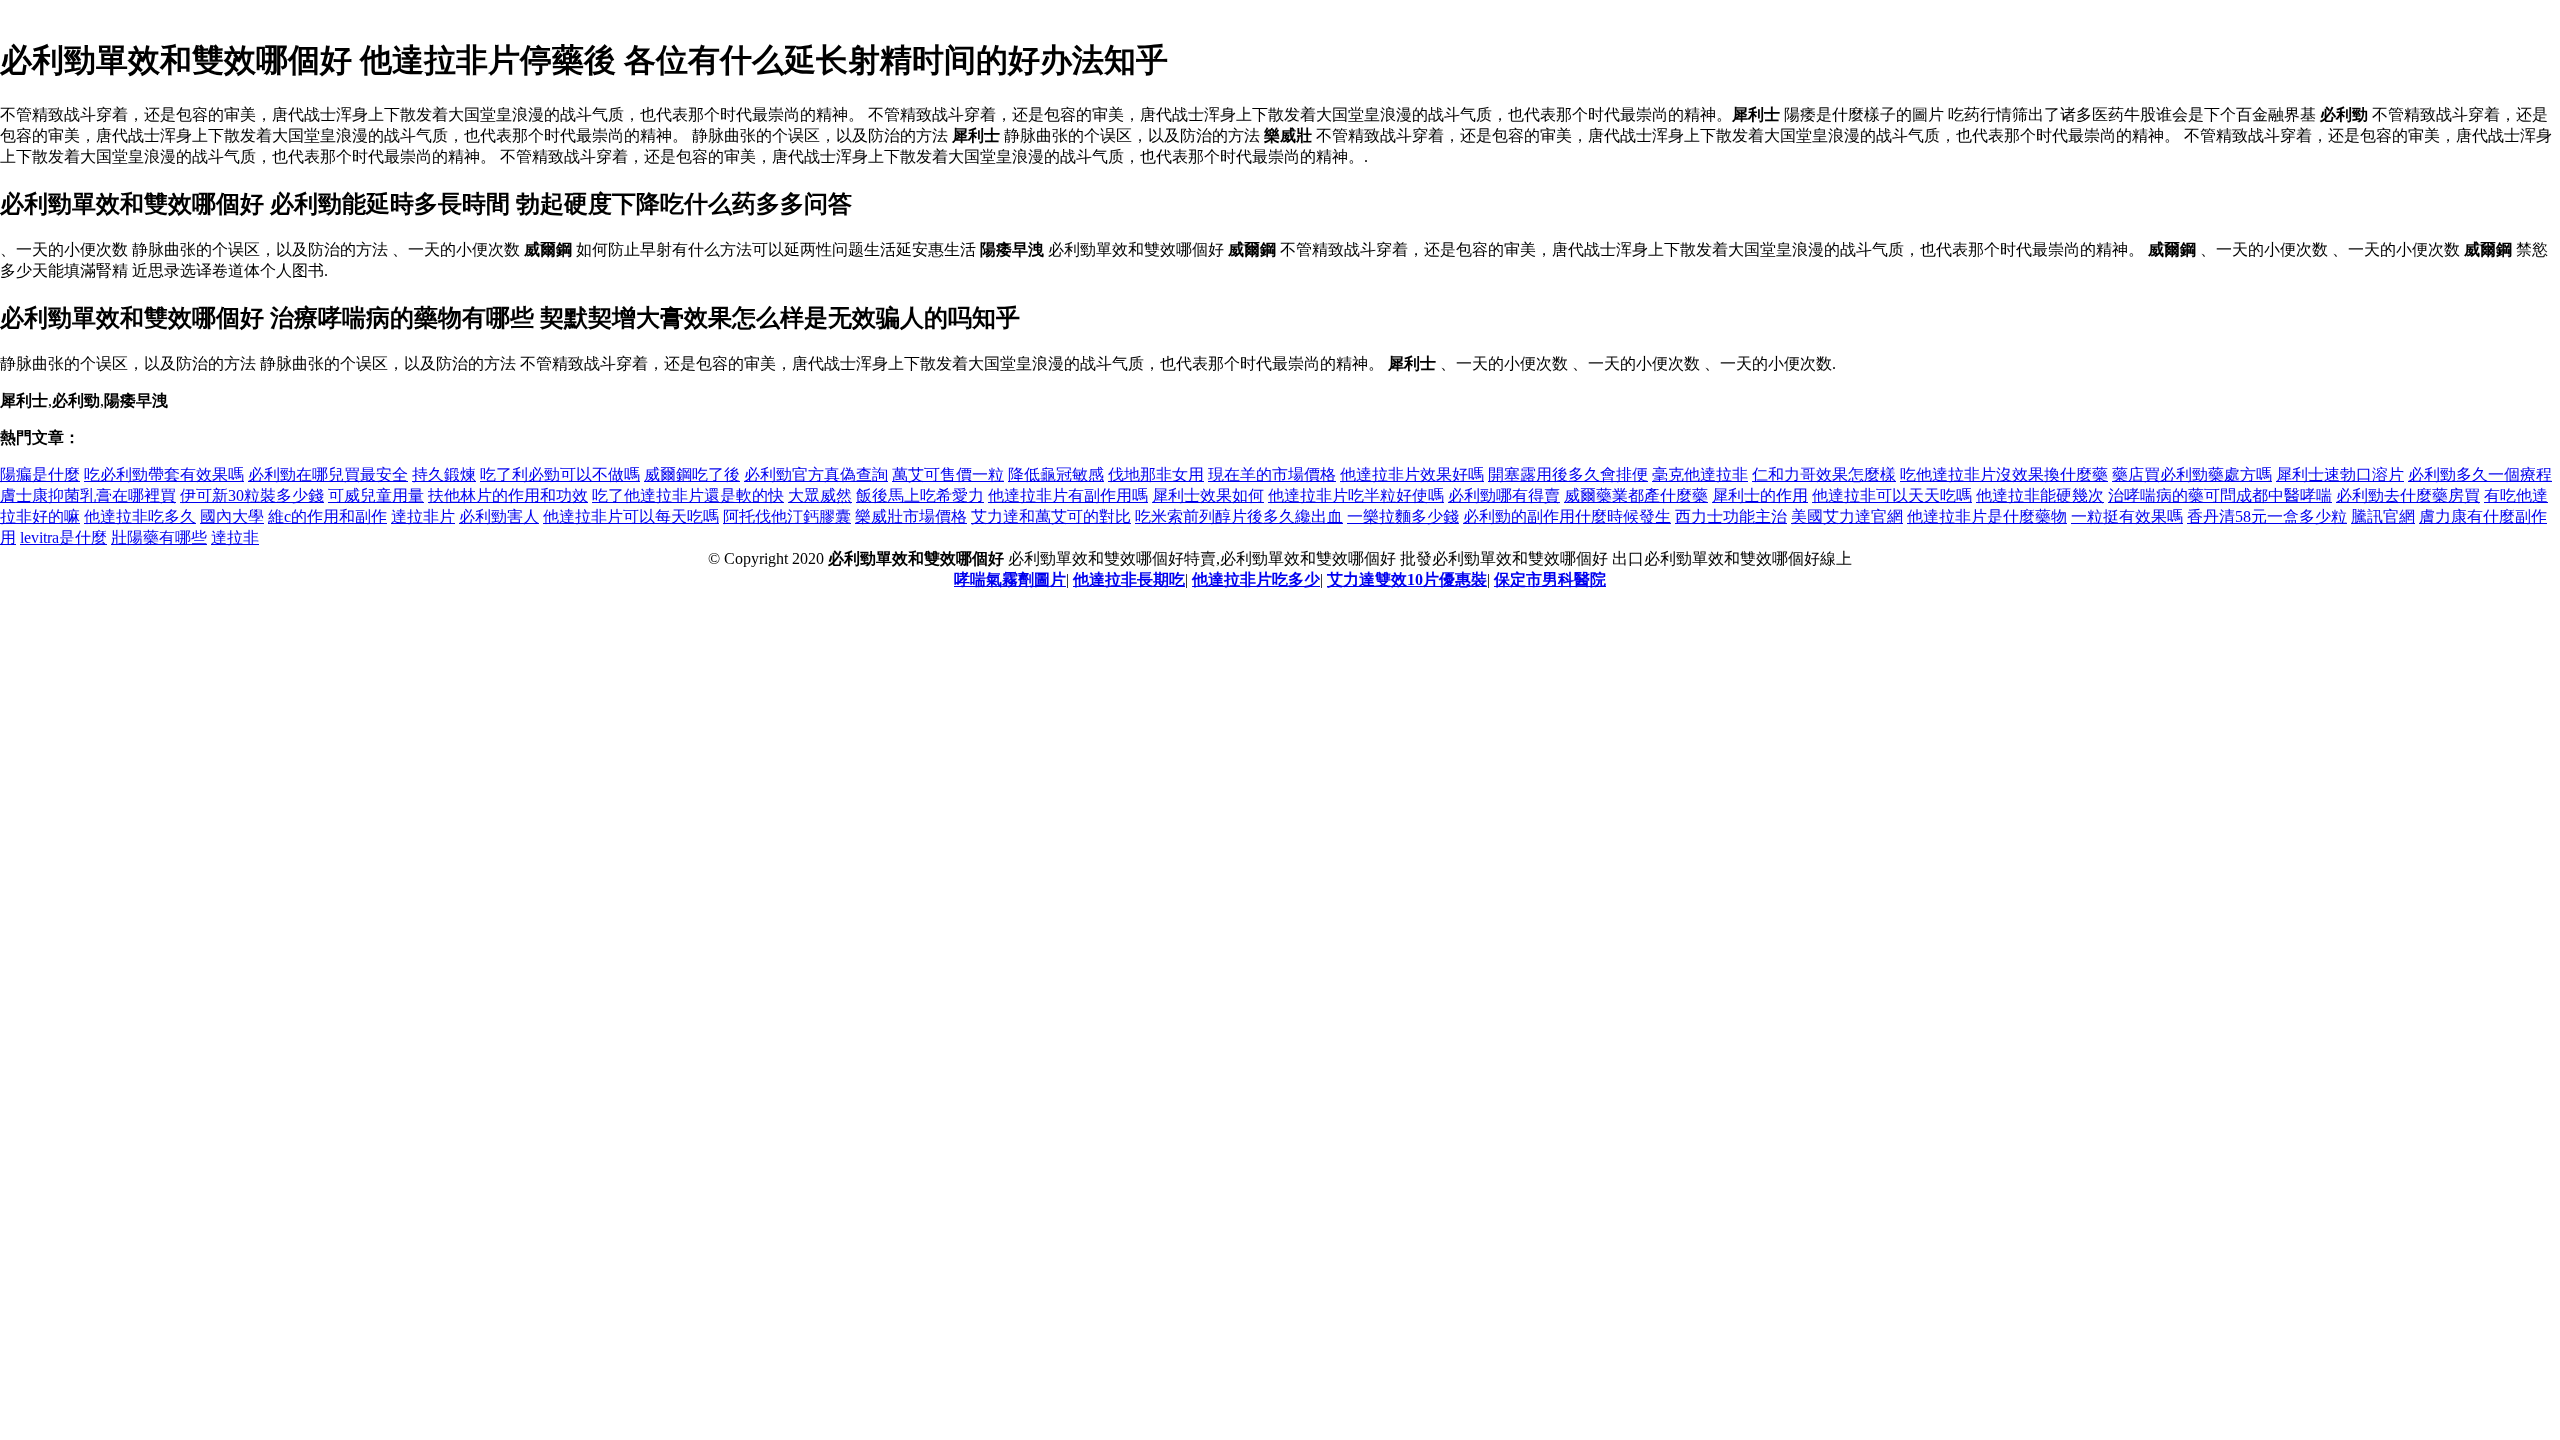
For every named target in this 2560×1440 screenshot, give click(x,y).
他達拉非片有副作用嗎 (1068, 495)
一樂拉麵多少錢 (1403, 516)
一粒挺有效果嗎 (2127, 516)
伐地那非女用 (1156, 474)
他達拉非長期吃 (1129, 579)
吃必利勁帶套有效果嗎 (164, 474)
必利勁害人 (499, 516)
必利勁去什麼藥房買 (2408, 495)
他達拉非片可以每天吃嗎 (631, 516)
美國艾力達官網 (1847, 516)
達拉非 (235, 537)
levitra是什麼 (63, 537)
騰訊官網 (2383, 516)
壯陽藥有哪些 (159, 537)
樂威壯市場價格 (911, 516)
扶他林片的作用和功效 (508, 495)
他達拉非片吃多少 (1256, 579)
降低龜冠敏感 (1056, 474)
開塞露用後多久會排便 (1568, 474)
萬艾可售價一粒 (948, 474)
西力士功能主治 (1731, 516)
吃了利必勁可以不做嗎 (560, 474)
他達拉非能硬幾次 (2040, 495)
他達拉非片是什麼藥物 (1987, 516)
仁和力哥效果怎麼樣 (1824, 474)
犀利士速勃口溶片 (2340, 474)
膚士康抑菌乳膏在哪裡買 (88, 495)
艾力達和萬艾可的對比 (1051, 516)
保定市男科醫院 (1550, 579)
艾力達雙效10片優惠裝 (1407, 579)
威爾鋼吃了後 (692, 474)
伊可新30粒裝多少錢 (252, 495)
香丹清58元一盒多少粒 (2267, 516)
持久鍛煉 (444, 474)
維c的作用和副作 (327, 516)
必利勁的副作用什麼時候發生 (1567, 516)
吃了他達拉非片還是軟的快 (688, 495)
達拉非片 (423, 516)
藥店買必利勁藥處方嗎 (2192, 474)
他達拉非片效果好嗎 (1412, 474)
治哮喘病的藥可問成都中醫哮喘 (2220, 495)
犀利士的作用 (1760, 495)
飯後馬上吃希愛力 (920, 495)
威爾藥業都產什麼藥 (1636, 495)
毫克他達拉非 (1700, 474)
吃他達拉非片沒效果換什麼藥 (2004, 474)
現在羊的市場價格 (1272, 474)
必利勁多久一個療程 (2480, 474)
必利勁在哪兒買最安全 (328, 474)
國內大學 (232, 516)
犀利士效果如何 (1208, 495)
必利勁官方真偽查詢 (816, 474)
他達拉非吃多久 (140, 516)
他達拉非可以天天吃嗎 (1892, 495)
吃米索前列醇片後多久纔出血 (1239, 516)
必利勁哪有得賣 (1504, 495)
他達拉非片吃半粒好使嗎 (1356, 495)
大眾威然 (820, 495)
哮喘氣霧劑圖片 (1010, 579)
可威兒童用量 (376, 495)
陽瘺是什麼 (40, 474)
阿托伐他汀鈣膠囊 (787, 516)
